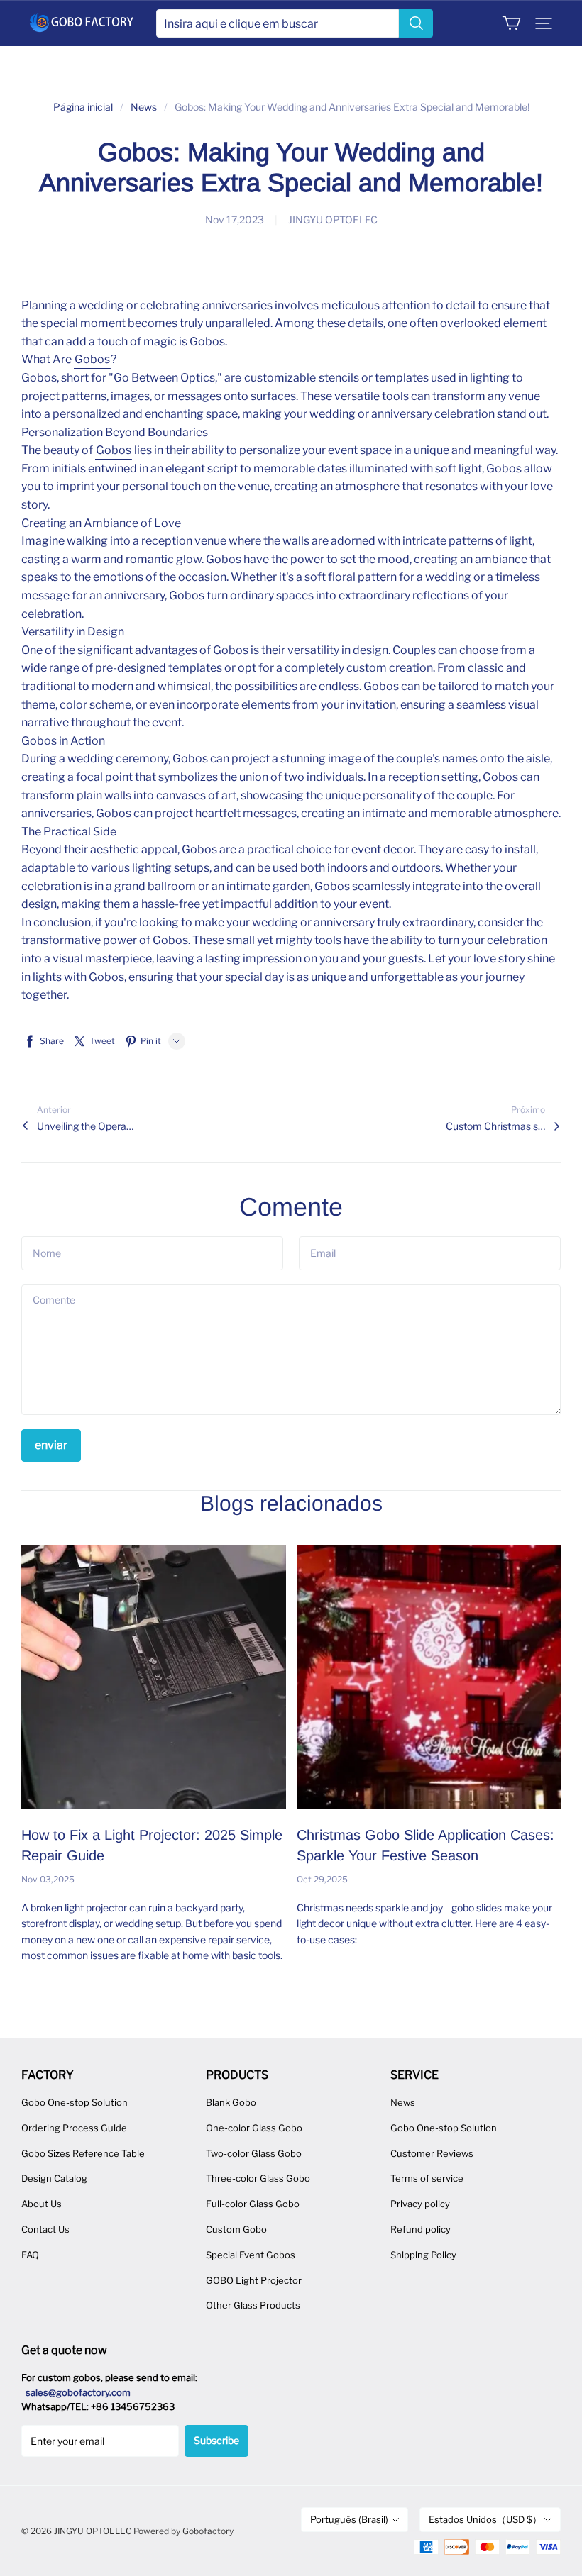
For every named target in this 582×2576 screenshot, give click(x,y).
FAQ (30, 2255)
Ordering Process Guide (74, 2128)
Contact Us (45, 2229)
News (144, 107)
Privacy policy (420, 2204)
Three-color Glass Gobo (258, 2178)
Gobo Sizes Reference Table (83, 2153)
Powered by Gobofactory (183, 2531)
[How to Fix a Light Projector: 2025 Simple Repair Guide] (154, 1677)
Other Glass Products (253, 2305)
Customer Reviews (432, 2153)
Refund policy (421, 2229)
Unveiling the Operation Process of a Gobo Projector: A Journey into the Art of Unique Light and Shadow (87, 1126)
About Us (42, 2204)
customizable (280, 378)
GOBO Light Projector (254, 2280)
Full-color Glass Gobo (253, 2204)
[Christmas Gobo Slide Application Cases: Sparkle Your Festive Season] (429, 1677)
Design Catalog (54, 2178)
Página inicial (83, 107)
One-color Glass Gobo (254, 2128)
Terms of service (427, 2178)
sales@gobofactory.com (78, 2392)
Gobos (92, 359)
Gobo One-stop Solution (75, 2102)
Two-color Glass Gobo (254, 2153)
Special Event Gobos (251, 2255)
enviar (51, 1445)
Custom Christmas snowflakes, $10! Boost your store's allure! (495, 1126)
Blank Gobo (231, 2102)
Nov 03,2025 (48, 1879)
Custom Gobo (236, 2229)
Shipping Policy (423, 2255)
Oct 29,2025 (322, 1879)
